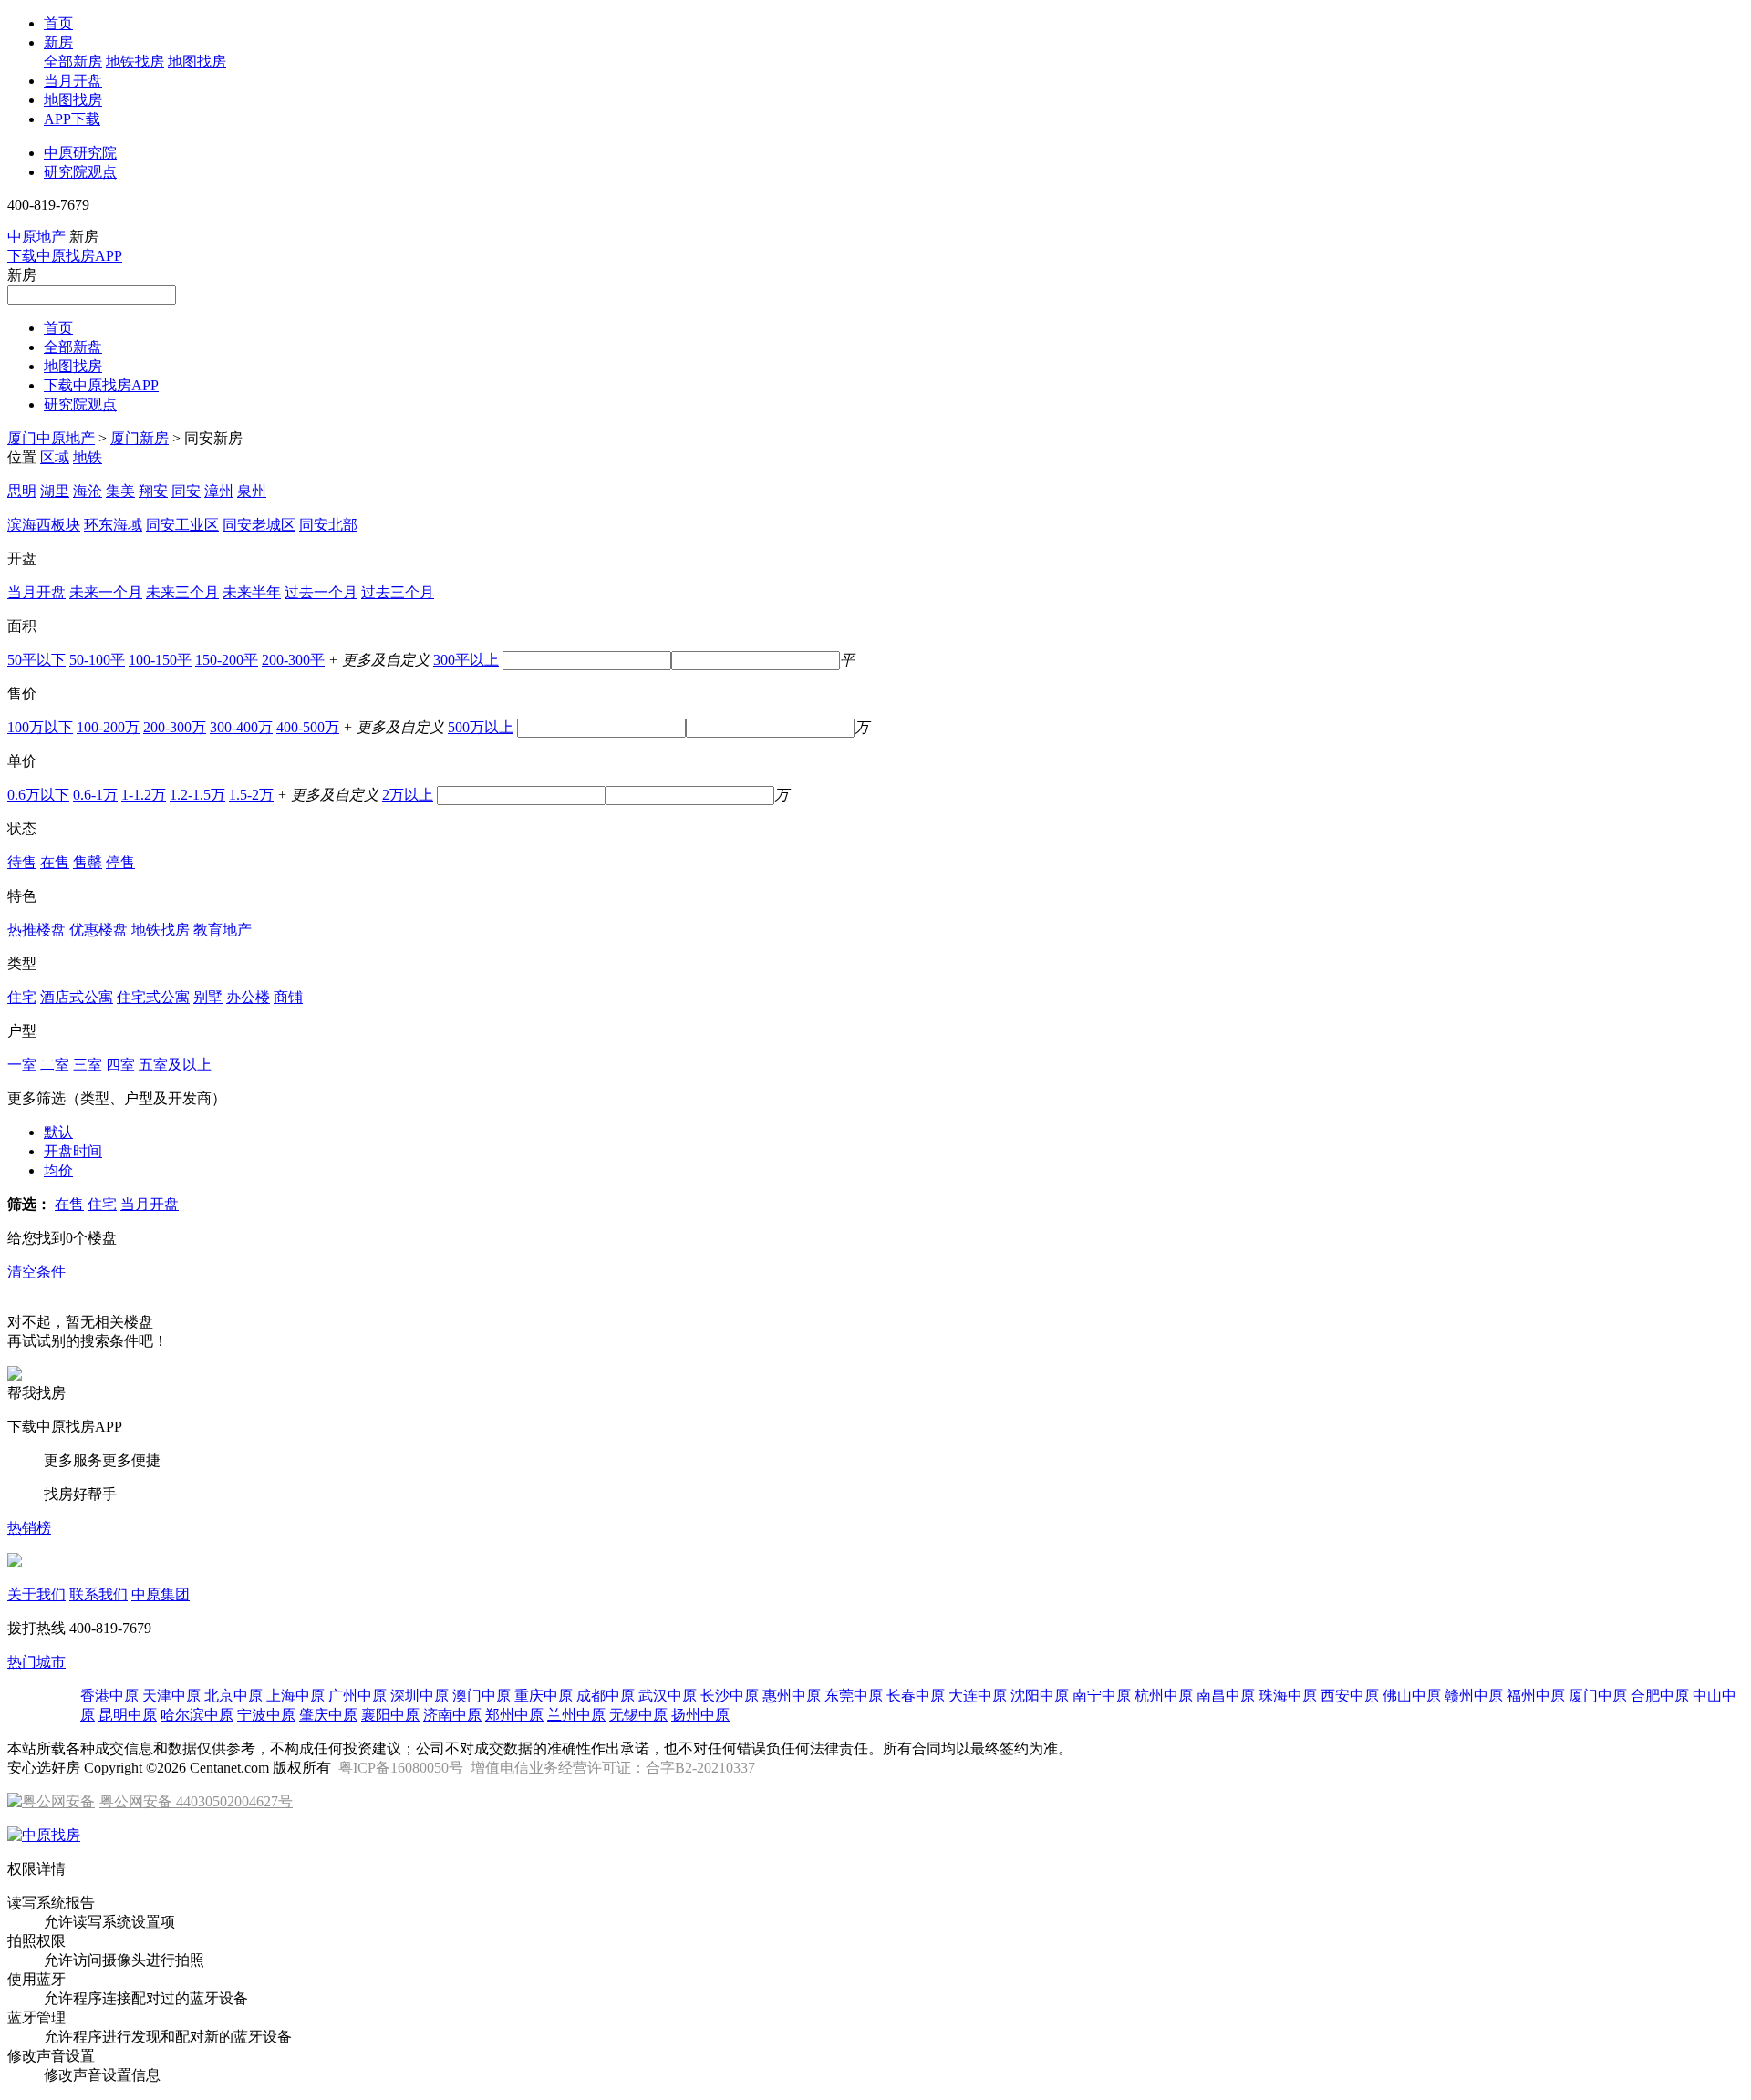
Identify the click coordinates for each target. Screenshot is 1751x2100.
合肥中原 (1660, 1696)
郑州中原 (514, 1715)
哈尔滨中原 (197, 1715)
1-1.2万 (144, 795)
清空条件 (36, 1272)
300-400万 (241, 727)
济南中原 (452, 1715)
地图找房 (197, 62)
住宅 (22, 997)
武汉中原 (668, 1696)
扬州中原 (700, 1715)
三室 (88, 1065)
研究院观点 (80, 172)
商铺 (288, 997)
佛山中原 (1412, 1696)
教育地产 (223, 930)
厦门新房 (140, 438)
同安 (186, 491)
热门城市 (36, 1662)
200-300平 (293, 660)
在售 (55, 862)
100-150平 (160, 660)
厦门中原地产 (51, 438)
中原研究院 (80, 153)
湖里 (55, 491)
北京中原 (233, 1696)
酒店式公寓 (77, 997)
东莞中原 (854, 1696)
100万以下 (40, 727)
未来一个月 (106, 592)
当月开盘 (73, 81)
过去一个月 (321, 592)
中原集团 (161, 1594)
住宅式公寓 (153, 997)
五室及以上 (175, 1065)
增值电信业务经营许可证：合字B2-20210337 (613, 1768)
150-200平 (227, 660)
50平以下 (36, 660)
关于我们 (36, 1594)
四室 (120, 1065)
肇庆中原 (328, 1715)
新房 (58, 42)
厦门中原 (1598, 1696)
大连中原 (978, 1696)
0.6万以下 (38, 795)
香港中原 (109, 1696)
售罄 (88, 862)
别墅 (208, 997)
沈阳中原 (1040, 1696)
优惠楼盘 (98, 930)
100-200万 (108, 727)
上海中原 (295, 1696)
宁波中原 (266, 1715)
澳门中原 (482, 1696)
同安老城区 (259, 525)
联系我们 (98, 1594)
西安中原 (1350, 1696)
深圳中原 (420, 1696)
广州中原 (357, 1696)
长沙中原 (730, 1696)
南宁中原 (1102, 1696)
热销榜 (29, 1528)
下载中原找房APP (65, 256)
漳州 (219, 491)
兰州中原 (576, 1715)
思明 (22, 491)
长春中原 (916, 1696)
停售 (120, 862)
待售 (22, 862)
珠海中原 (1288, 1696)
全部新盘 (73, 347)
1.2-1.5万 (197, 795)
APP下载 (72, 119)
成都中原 (606, 1696)
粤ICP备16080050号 (401, 1768)
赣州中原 (1474, 1696)
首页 (58, 23)
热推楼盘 (36, 930)
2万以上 (408, 795)
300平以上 (466, 660)
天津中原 (171, 1696)
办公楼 (248, 997)
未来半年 (252, 592)
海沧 (88, 491)
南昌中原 (1226, 1696)
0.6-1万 (95, 795)
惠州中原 (792, 1696)
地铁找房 (135, 62)
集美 (120, 491)
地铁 (88, 457)
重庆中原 (544, 1696)
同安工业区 (182, 525)
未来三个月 (182, 592)
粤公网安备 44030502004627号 (196, 1801)
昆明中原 (128, 1715)
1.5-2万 (251, 795)
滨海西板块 (44, 525)
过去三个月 (398, 592)
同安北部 (328, 525)
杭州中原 (1164, 1696)
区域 (55, 457)
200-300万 (175, 727)
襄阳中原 (390, 1715)
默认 (58, 1132)
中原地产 (36, 237)
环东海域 (113, 525)
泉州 (252, 491)
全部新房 (73, 62)
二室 (55, 1065)
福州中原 (1536, 1696)
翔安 (153, 491)
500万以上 (481, 727)
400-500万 (308, 727)
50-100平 (97, 660)
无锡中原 (638, 1715)
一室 (22, 1065)
